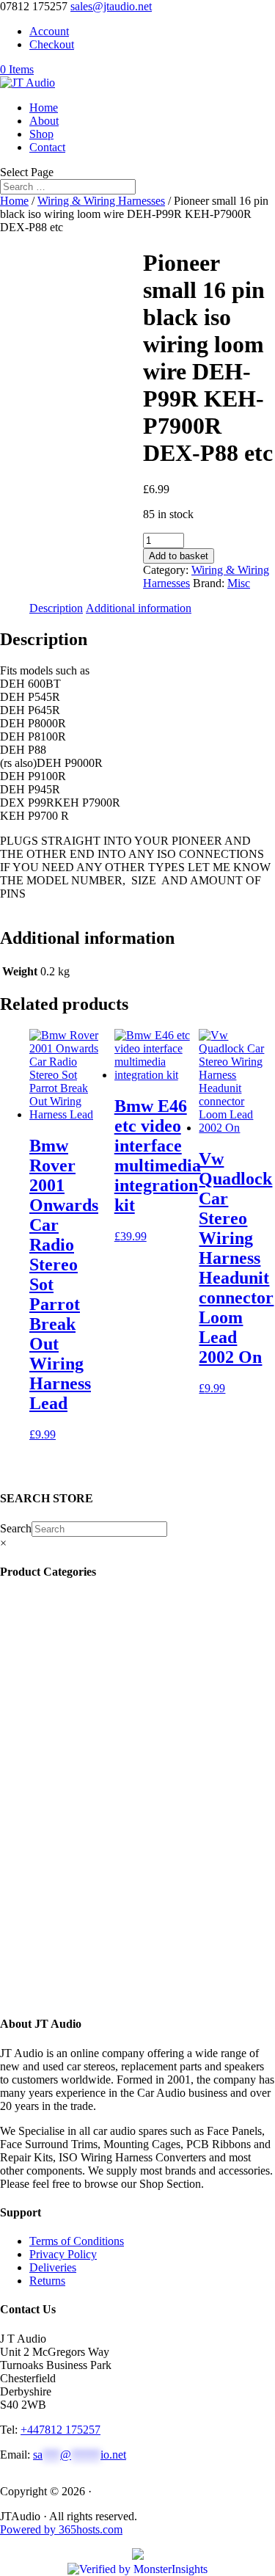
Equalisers (64, 1851)
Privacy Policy (63, 2254)
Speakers (61, 1917)
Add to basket (179, 556)
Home (44, 108)
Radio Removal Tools (91, 1746)
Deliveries (53, 2267)
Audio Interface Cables (94, 1798)
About (44, 121)
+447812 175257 (60, 2430)
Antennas (59, 1693)
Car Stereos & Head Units (104, 1904)
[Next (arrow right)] (249, 1288)
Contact (47, 147)
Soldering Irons (73, 1666)
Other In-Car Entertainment (104, 1864)
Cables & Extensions (89, 1719)
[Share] (194, 16)
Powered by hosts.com (61, 2529)
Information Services (85, 1680)
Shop (41, 134)
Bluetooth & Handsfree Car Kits (112, 1706)
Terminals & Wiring (89, 1838)
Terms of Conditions (77, 2241)
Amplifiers (65, 1891)
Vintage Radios (76, 1653)
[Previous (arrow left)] (26, 1288)
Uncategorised (74, 1640)
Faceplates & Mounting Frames (116, 1732)
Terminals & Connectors (97, 1785)
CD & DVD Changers (96, 1878)
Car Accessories (77, 1600)
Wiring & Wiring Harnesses (101, 201)
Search (16, 1528)
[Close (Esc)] (227, 16)
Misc (239, 583)
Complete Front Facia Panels (110, 1970)
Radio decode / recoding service (114, 1613)
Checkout (52, 44)
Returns (47, 2281)
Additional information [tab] (139, 608)
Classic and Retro (84, 1983)
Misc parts (53, 1931)
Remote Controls (80, 1627)
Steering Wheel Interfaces (97, 1759)
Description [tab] (56, 608)
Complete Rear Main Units (100, 1957)
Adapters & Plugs (81, 1825)
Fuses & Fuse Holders (89, 1772)
